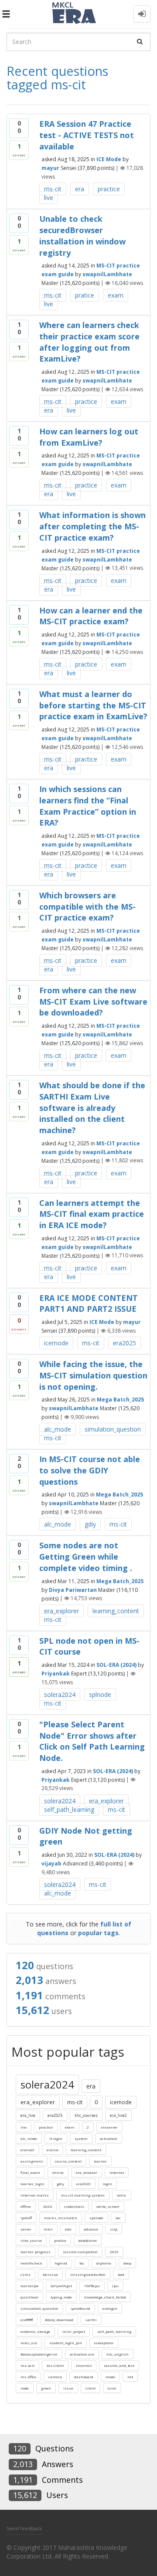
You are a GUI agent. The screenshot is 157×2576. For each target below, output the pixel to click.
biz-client (55, 2365)
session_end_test (119, 2365)
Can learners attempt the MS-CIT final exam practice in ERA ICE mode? (92, 1214)
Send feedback (24, 2528)
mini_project (74, 2331)
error (112, 2388)
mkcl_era (29, 2343)
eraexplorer (104, 2343)
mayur (50, 168)
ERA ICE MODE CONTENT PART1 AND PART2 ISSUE (89, 1303)
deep (127, 2263)
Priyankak (56, 1674)
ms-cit (53, 189)
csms (26, 2274)
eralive (53, 2150)
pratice (85, 295)
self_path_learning (69, 1809)
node (25, 2388)
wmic (122, 2195)
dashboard (84, 2377)
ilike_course (31, 2240)
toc (82, 2263)
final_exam (30, 2172)
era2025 (125, 1343)
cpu (115, 2286)
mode (110, 2377)
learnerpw (29, 2286)
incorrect (84, 2365)
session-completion (80, 2252)
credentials (74, 2206)
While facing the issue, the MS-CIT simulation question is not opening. (93, 1375)
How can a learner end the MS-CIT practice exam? (91, 616)
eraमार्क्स (27, 2320)
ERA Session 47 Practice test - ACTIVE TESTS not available (87, 135)
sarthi (91, 2320)
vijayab (51, 1863)
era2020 (84, 2184)
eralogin (110, 2308)
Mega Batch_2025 (120, 1400)
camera (55, 2377)
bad (121, 2274)
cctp (114, 2229)
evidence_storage (35, 2331)
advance (91, 2229)
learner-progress (36, 2252)
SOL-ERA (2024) (116, 1665)
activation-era (82, 2354)
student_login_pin (66, 2343)
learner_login (32, 2184)
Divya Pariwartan (73, 1589)
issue (68, 2388)
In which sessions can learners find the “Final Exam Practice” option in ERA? (88, 806)
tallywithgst (61, 2286)
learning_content (116, 1611)
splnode (100, 1694)
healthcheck (31, 2263)
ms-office (28, 2377)
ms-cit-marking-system (83, 2195)
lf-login (56, 2138)
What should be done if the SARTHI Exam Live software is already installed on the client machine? (92, 1108)
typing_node (61, 2297)
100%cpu (92, 2286)
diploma (104, 2263)
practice (109, 189)
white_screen (108, 2206)
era (80, 189)
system (81, 2138)
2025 (114, 2252)
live (49, 198)
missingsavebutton (88, 2274)
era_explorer (61, 1611)
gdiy (90, 1524)
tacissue (50, 2274)
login (108, 2184)
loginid (61, 2263)
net (130, 2377)
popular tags (98, 1933)
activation (109, 2138)
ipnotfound (80, 2308)
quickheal (29, 2297)
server (26, 2229)
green (46, 2388)
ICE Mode (109, 159)
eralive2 (27, 2150)
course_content (68, 2161)
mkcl (48, 2229)
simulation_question (113, 1429)
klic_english (118, 2354)
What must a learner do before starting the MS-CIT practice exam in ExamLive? (93, 705)
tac (118, 2218)
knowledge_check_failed (105, 2297)
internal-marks (35, 2195)
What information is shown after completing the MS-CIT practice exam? (92, 526)
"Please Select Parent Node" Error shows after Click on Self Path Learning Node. (92, 1741)
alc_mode (58, 1429)
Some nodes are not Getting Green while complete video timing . (86, 1556)
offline (26, 2206)
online (58, 2172)
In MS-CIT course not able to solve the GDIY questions (90, 1470)
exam (116, 295)
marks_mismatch (61, 2218)
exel (68, 2229)
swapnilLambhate (107, 274)
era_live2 (118, 2115)
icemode (56, 1343)
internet (117, 2172)
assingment (32, 2161)
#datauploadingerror (39, 2354)
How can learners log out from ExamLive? (89, 437)
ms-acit (27, 2365)
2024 (48, 2206)
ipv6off (26, 2218)
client (90, 2388)
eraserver (109, 2127)
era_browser (87, 2172)
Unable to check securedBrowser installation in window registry (82, 235)
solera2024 (60, 1694)
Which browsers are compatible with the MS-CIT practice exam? (87, 906)
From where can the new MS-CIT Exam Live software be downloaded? (93, 1001)
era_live (28, 2115)
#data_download (59, 2320)
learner (100, 2161)
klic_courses (86, 2115)
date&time (88, 2240)
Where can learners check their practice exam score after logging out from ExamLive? (89, 342)
